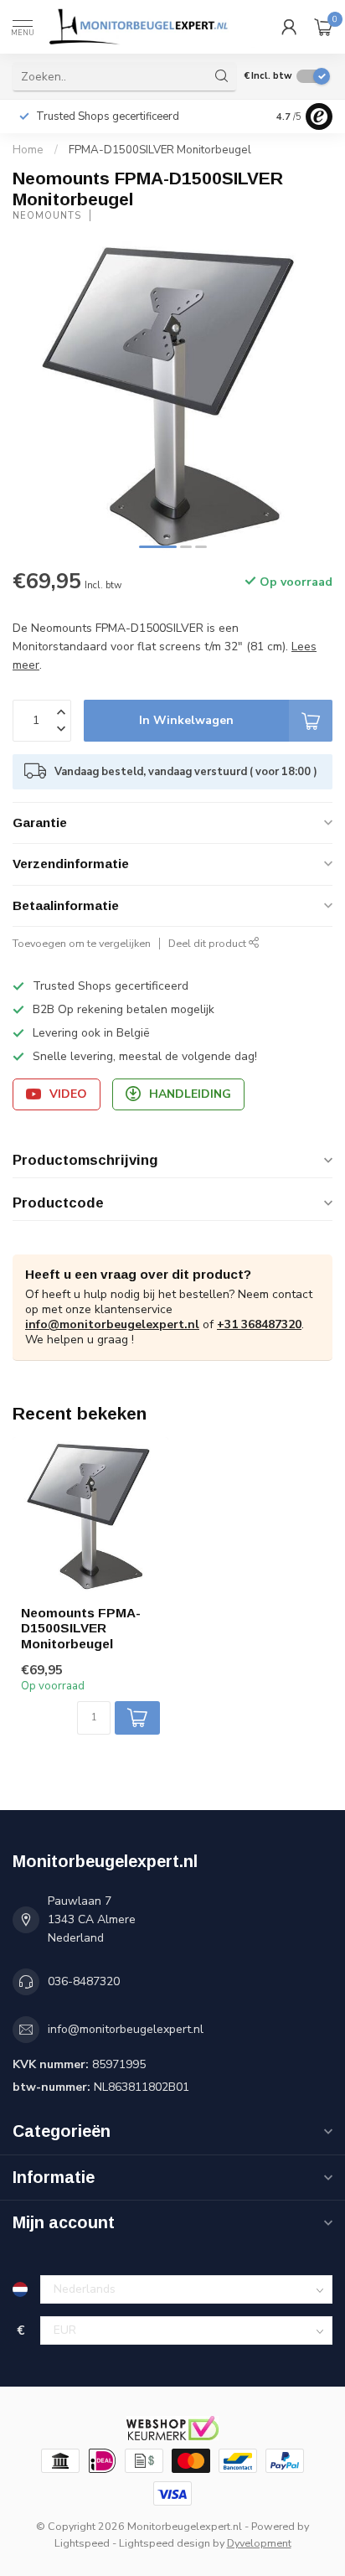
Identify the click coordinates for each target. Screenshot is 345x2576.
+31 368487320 (259, 1324)
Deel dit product (209, 943)
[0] (323, 27)
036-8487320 (84, 1981)
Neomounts (47, 216)
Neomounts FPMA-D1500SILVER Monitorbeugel (81, 1628)
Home (28, 150)
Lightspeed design (165, 2543)
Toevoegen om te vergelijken (82, 943)
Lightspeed (82, 2543)
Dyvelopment (259, 2543)
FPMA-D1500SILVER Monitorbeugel (160, 150)
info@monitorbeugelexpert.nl (112, 1324)
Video (68, 1094)
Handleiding (190, 1094)
